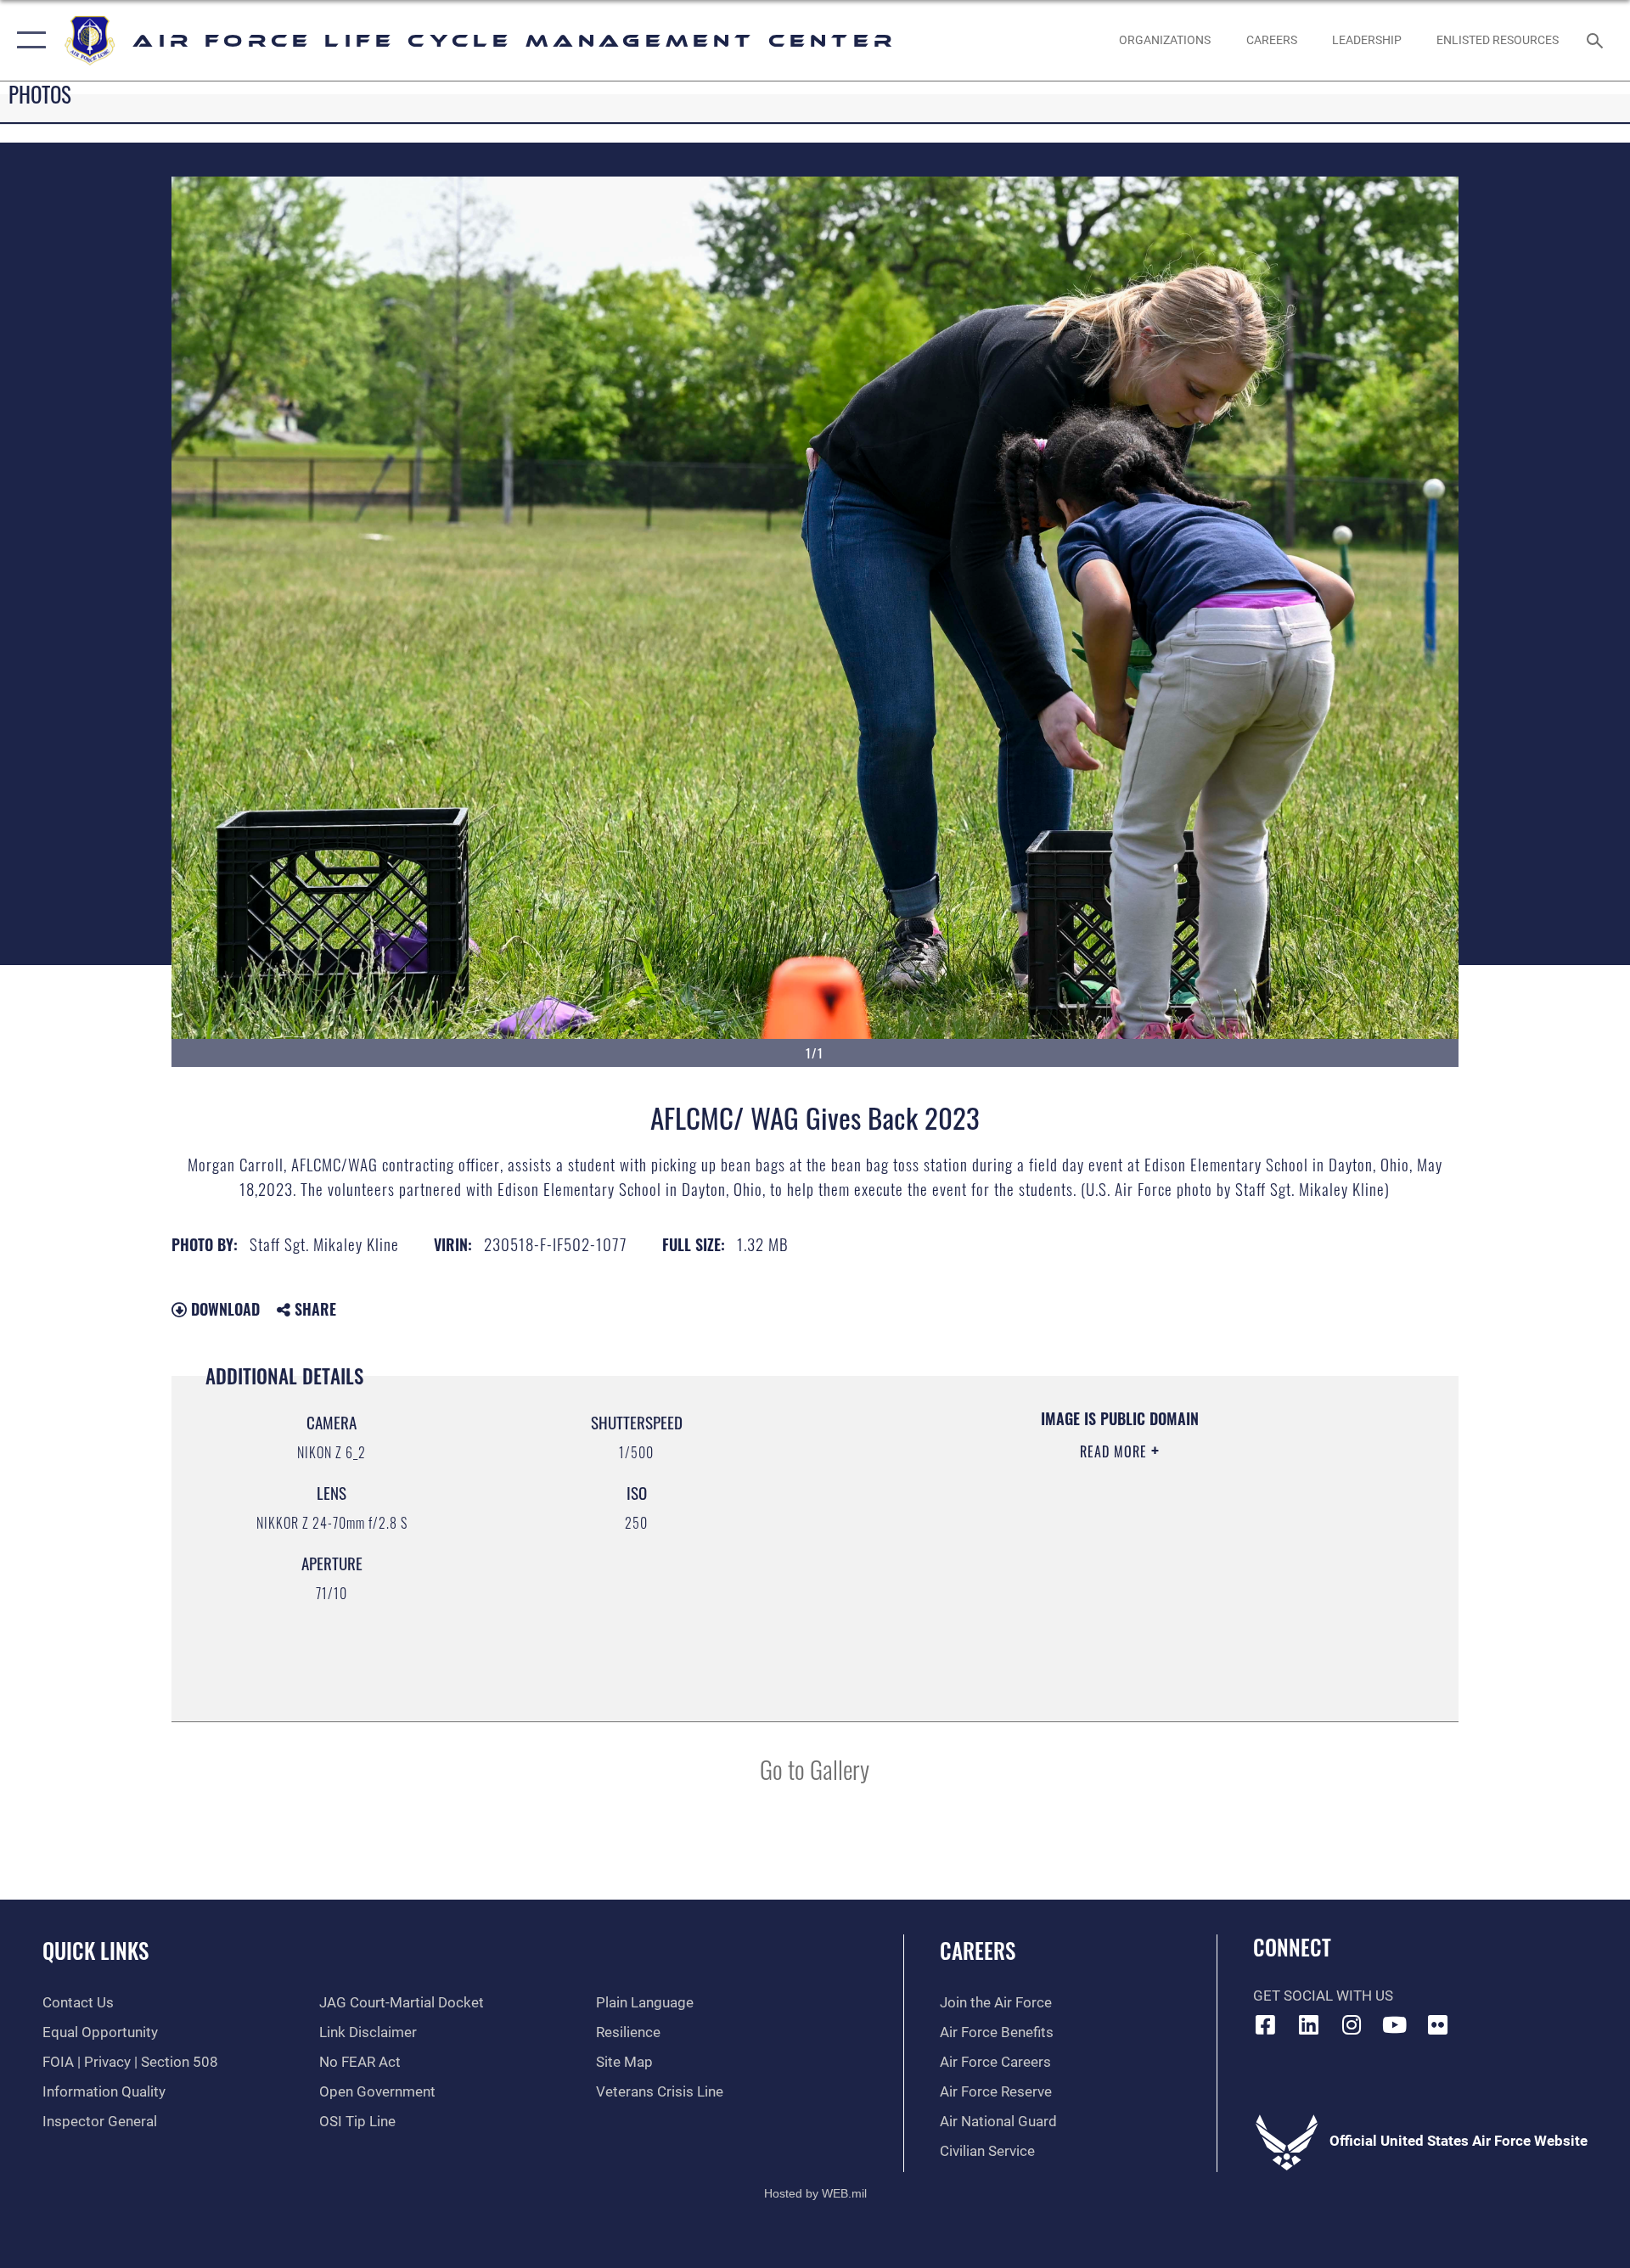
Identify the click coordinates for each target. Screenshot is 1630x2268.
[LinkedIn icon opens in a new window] (1308, 2024)
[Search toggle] (1596, 40)
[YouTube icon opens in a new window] (1395, 2024)
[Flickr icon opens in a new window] (1437, 2024)
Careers (978, 1950)
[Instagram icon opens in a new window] (1352, 2024)
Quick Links (96, 1950)
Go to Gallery (815, 1768)
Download (223, 1309)
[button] (28, 40)
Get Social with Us (1323, 1996)
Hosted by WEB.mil (815, 2193)
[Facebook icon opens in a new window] (1266, 2024)
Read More (1116, 1451)
